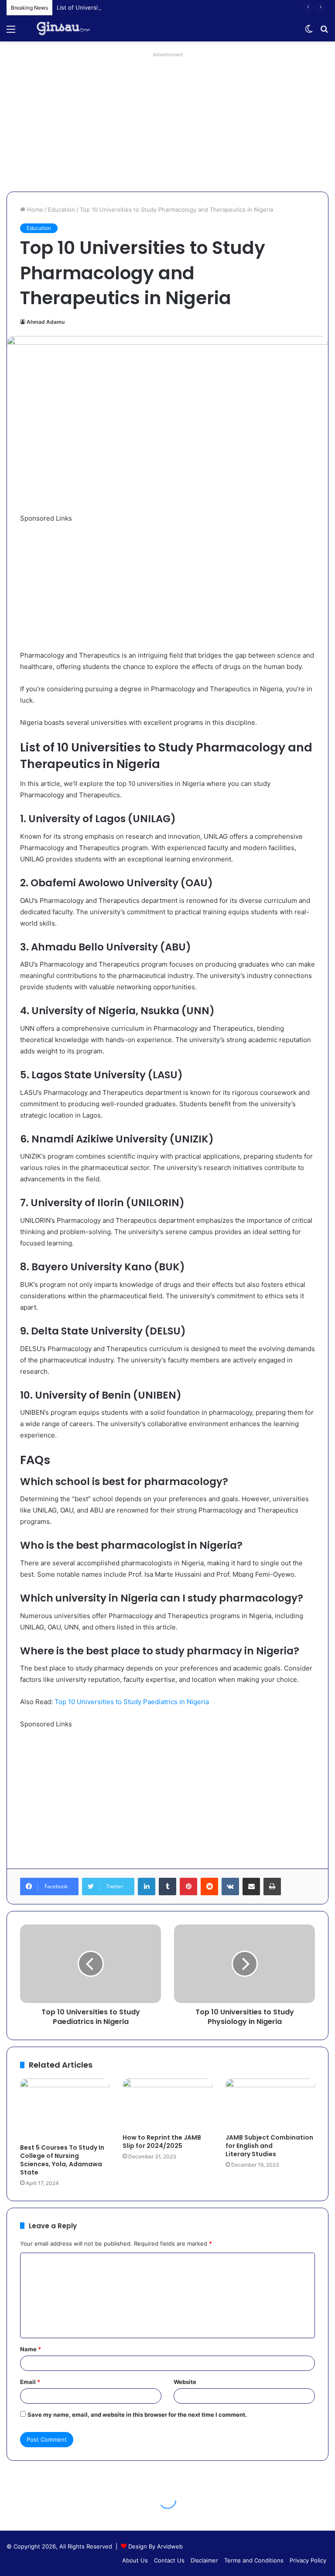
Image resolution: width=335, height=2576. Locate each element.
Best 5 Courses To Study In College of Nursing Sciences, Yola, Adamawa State (62, 2160)
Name (31, 2349)
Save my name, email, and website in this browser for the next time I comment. (137, 2415)
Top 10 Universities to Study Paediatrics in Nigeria (132, 1702)
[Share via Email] (251, 1887)
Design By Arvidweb (156, 2546)
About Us (135, 2560)
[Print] (272, 1887)
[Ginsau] (67, 29)
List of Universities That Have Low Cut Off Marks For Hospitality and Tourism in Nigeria (175, 7)
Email (30, 2382)
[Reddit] (209, 1887)
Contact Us (169, 2560)
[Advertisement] (167, 122)
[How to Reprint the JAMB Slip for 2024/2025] (167, 2104)
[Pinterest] (188, 1887)
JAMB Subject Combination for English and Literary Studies (269, 2146)
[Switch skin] (309, 32)
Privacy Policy (308, 2560)
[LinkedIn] (147, 1887)
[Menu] (11, 32)
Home (34, 209)
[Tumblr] (167, 1887)
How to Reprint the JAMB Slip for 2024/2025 (162, 2142)
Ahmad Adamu (46, 322)
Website (185, 2382)
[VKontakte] (230, 1887)
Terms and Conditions (254, 2560)
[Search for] (324, 32)
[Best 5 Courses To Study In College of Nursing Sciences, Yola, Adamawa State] (65, 2109)
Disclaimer (204, 2560)
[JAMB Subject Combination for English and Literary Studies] (270, 2104)
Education (62, 209)
